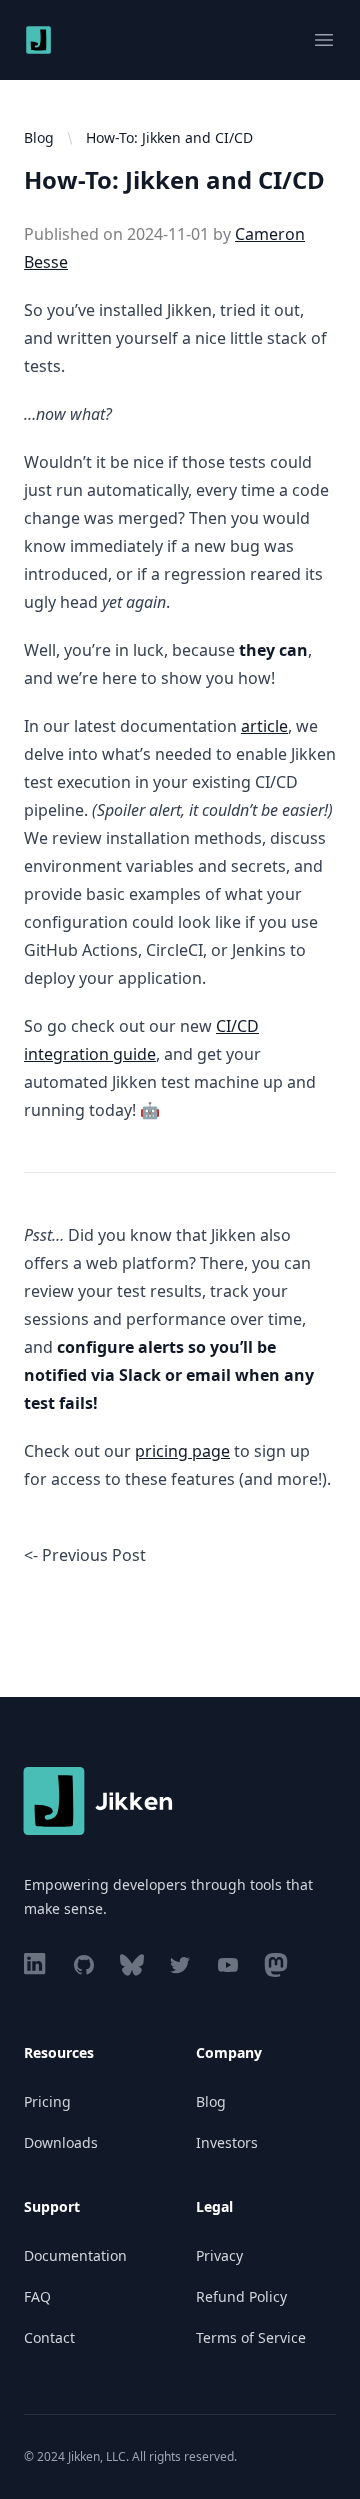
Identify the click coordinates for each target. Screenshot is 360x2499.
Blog (39, 137)
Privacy (219, 2255)
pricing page (182, 1451)
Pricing (47, 2101)
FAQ (37, 2296)
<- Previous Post (85, 1555)
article (264, 726)
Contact (49, 2337)
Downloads (61, 2142)
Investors (227, 2142)
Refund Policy (241, 2296)
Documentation (75, 2255)
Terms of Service (251, 2337)
